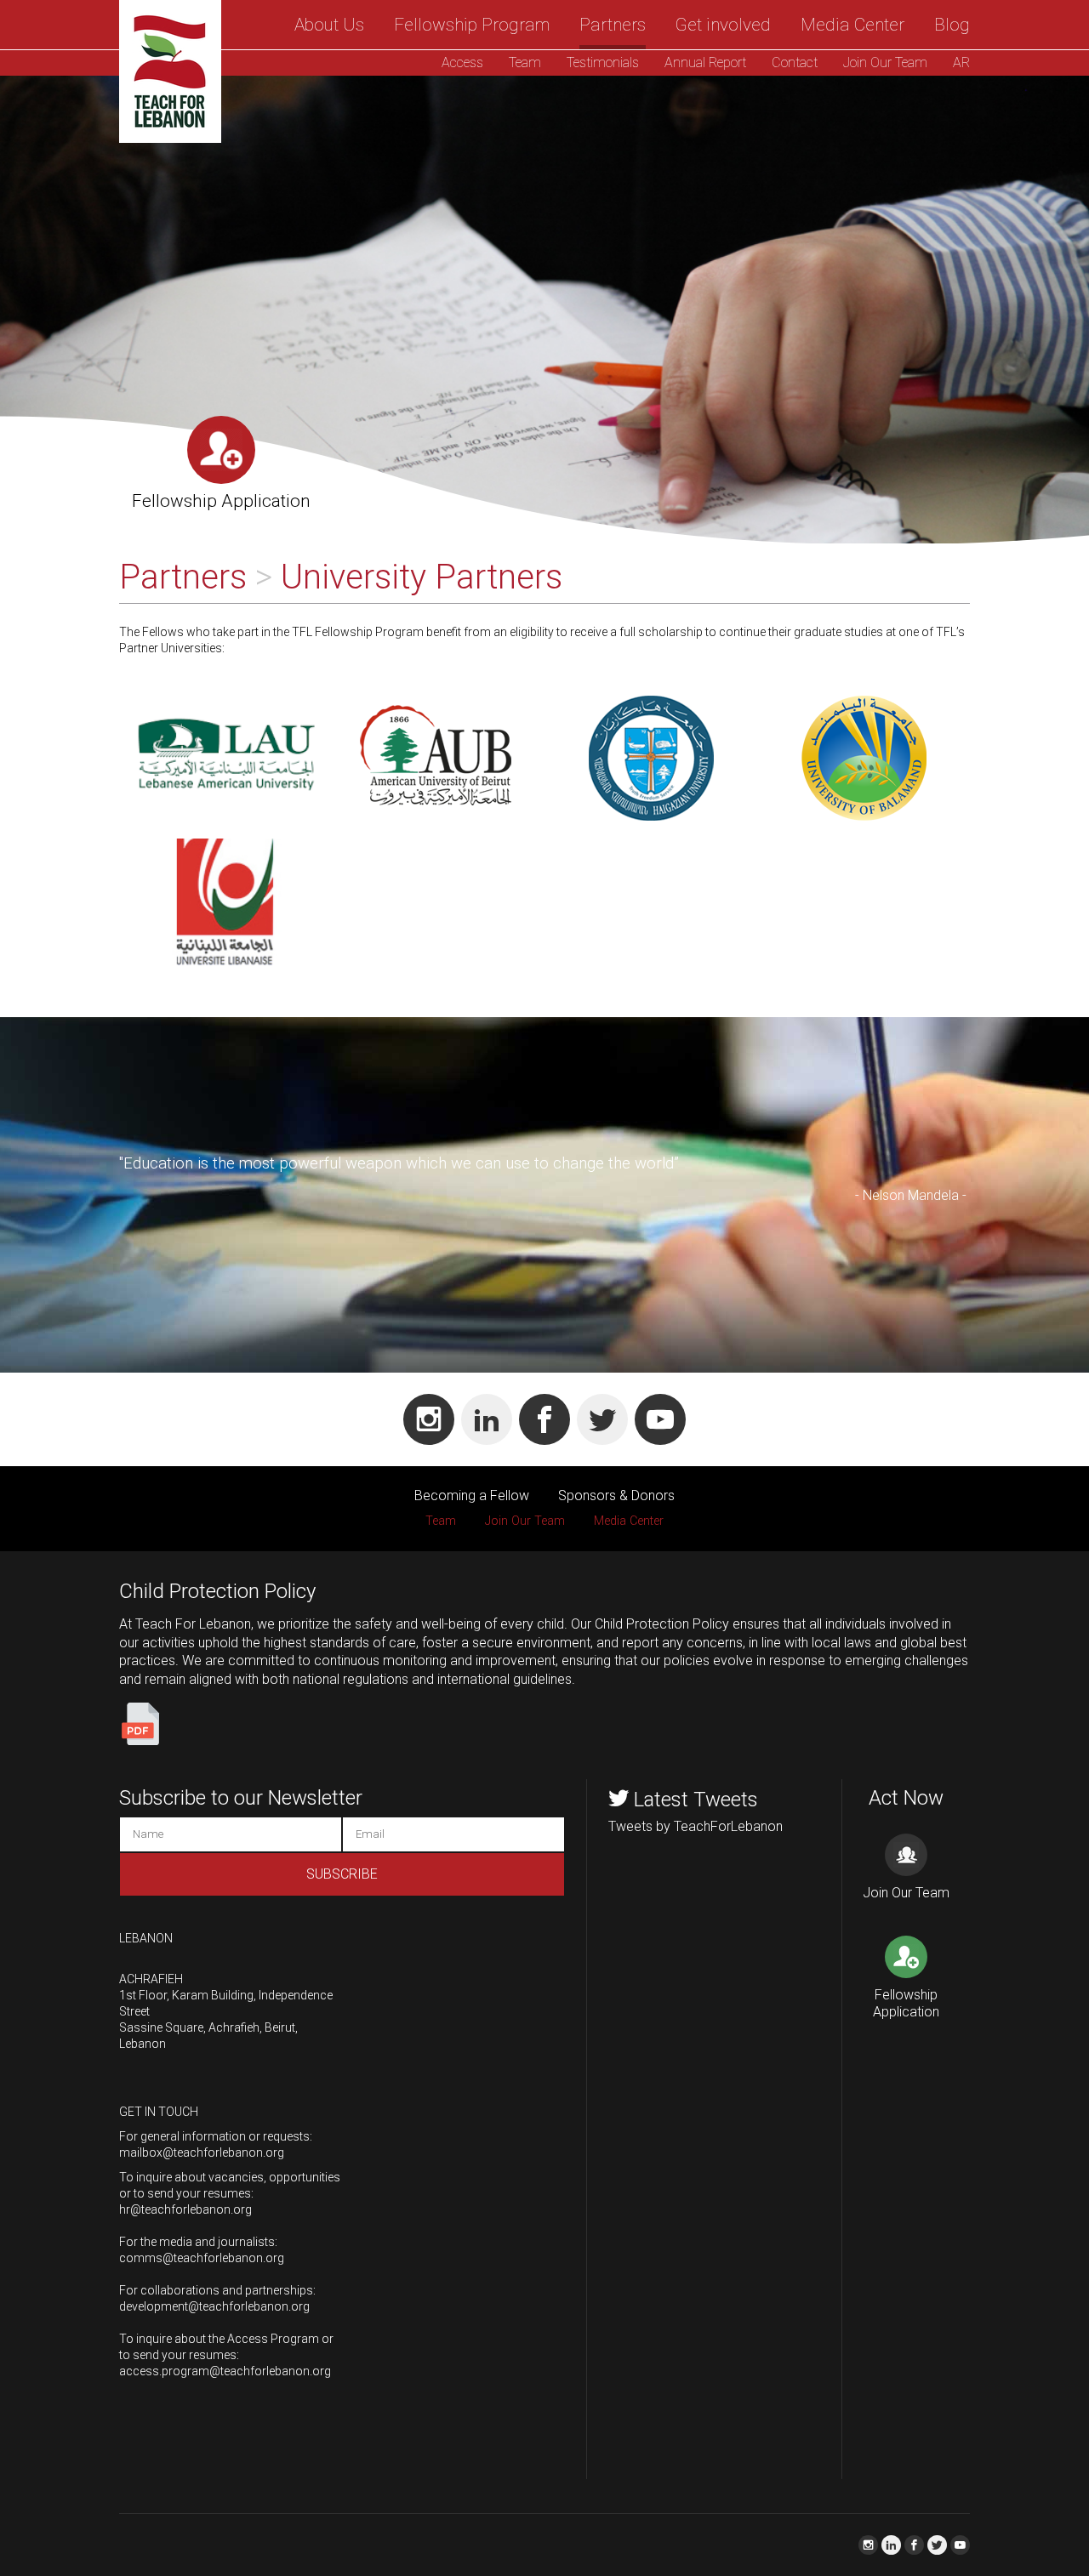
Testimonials (603, 63)
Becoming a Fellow (472, 1496)
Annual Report (705, 63)
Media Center (852, 25)
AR (961, 63)
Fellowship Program (472, 25)
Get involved (723, 25)
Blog (952, 25)
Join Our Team (885, 63)
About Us (329, 25)
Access (462, 63)
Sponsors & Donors (616, 1496)
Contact (795, 63)
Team (525, 63)
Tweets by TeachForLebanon (696, 1826)
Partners (613, 25)
